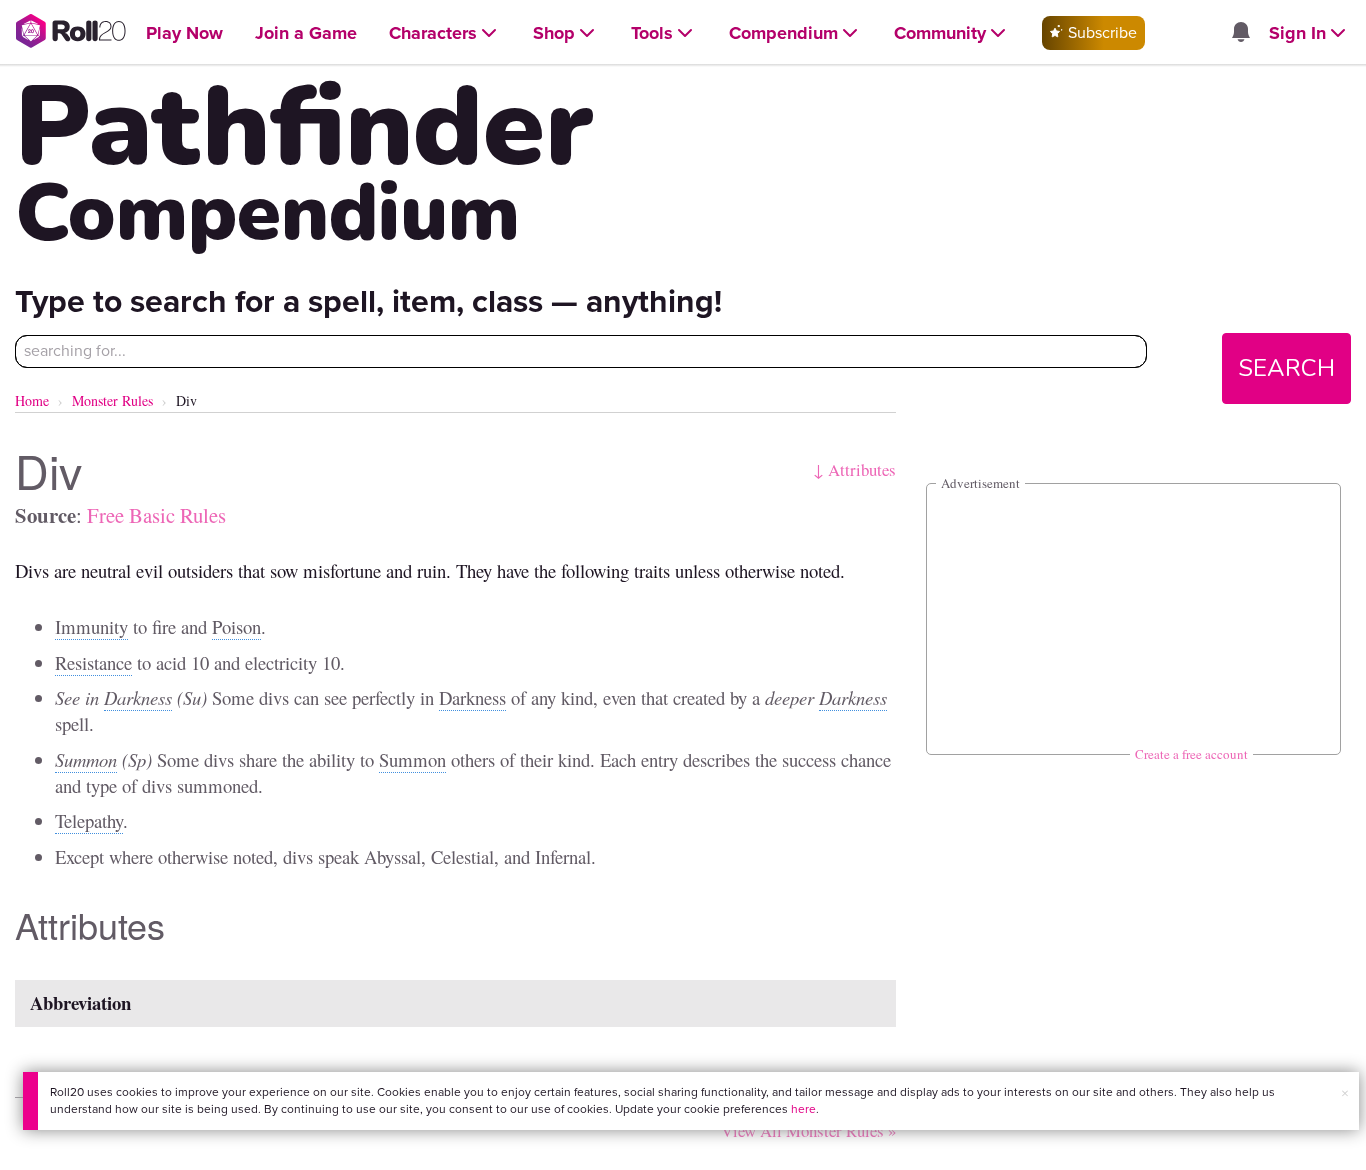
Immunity (91, 626)
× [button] (1345, 1093)
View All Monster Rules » (808, 1130)
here (803, 1109)
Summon (86, 759)
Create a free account (1191, 754)
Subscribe (1100, 32)
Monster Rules (112, 400)
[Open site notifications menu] (1240, 33)
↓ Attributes (854, 469)
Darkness (138, 697)
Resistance (93, 662)
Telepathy (89, 820)
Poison (236, 626)
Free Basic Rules (156, 515)
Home (32, 400)
